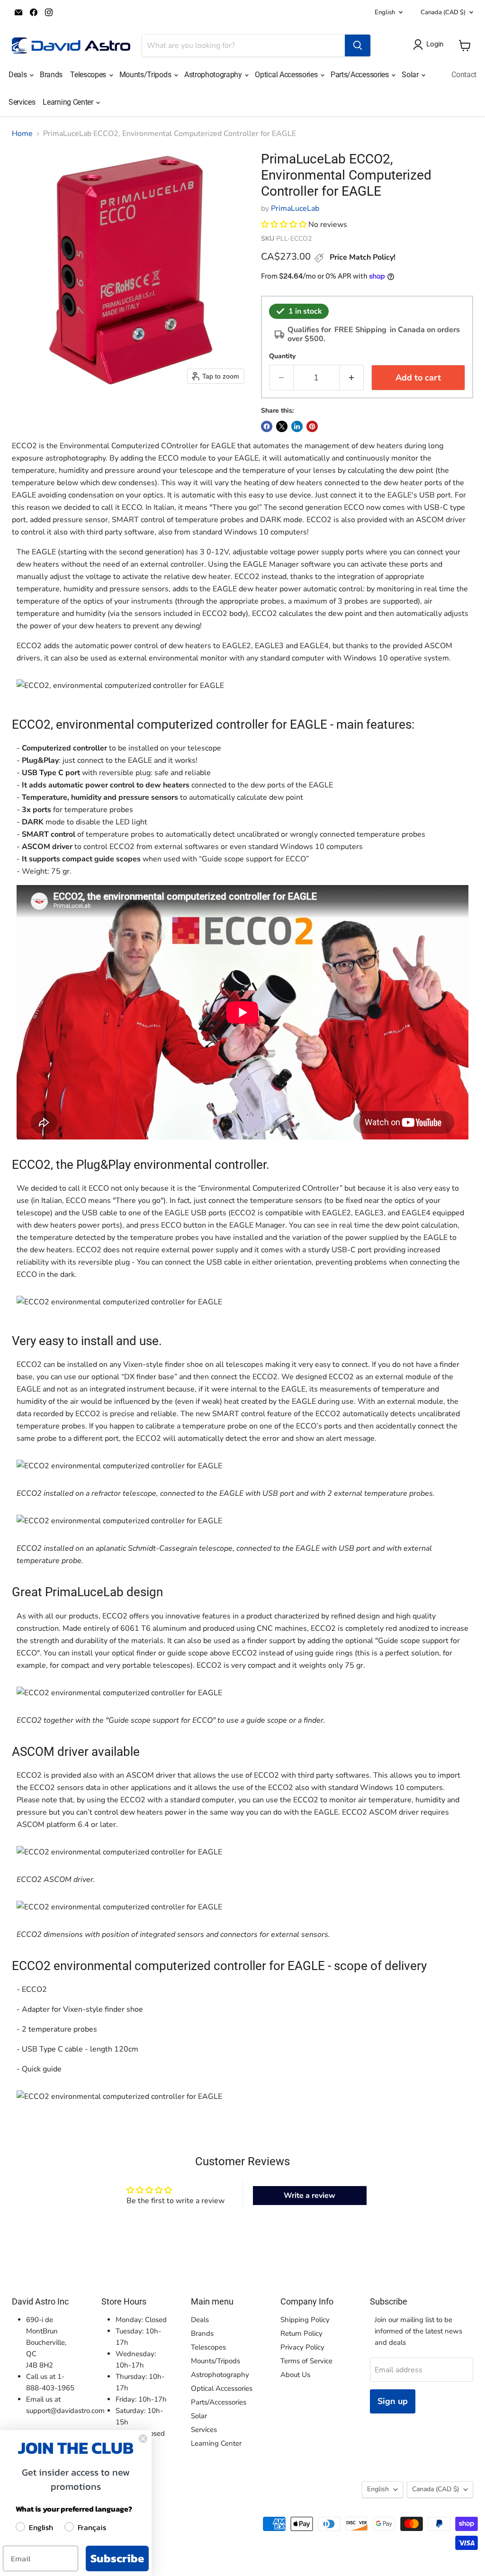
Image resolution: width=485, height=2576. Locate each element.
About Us (295, 2375)
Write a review (310, 2196)
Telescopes (89, 75)
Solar (411, 75)
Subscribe (117, 2558)
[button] (284, 225)
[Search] (358, 45)
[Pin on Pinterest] (312, 426)
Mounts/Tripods (146, 75)
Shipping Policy (305, 2320)
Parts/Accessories (360, 75)
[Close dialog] (143, 2439)
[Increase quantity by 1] (352, 378)
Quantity (282, 356)
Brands (51, 75)
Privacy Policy (302, 2347)
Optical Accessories (287, 75)
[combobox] (243, 45)
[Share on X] (282, 426)
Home (22, 134)
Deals (18, 75)
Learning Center (69, 102)
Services (22, 102)
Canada (443, 12)
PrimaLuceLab (295, 208)
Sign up (393, 2401)
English (385, 12)
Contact (464, 75)
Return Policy (301, 2333)
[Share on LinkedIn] (297, 426)
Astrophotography (214, 75)
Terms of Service (306, 2361)
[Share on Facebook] (267, 426)
